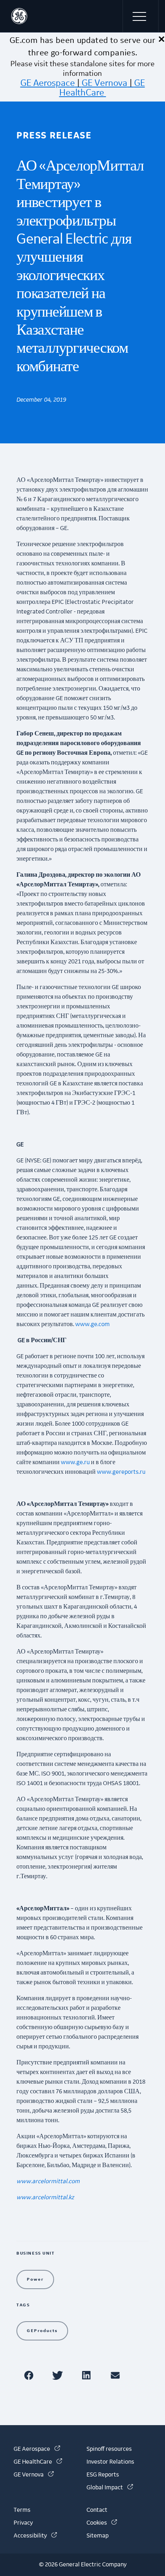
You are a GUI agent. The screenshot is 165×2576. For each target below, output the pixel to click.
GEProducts (42, 2331)
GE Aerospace (48, 83)
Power (35, 2279)
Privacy (23, 2523)
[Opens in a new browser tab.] (30, 2375)
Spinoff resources (109, 2449)
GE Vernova (105, 83)
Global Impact (110, 2488)
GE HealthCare (102, 88)
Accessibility (35, 2536)
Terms (22, 2510)
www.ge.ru (75, 1463)
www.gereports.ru (121, 1472)
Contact (97, 2510)
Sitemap (98, 2536)
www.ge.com (93, 1325)
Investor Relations (110, 2462)
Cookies (102, 2523)
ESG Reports (103, 2475)
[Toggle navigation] (141, 16)
